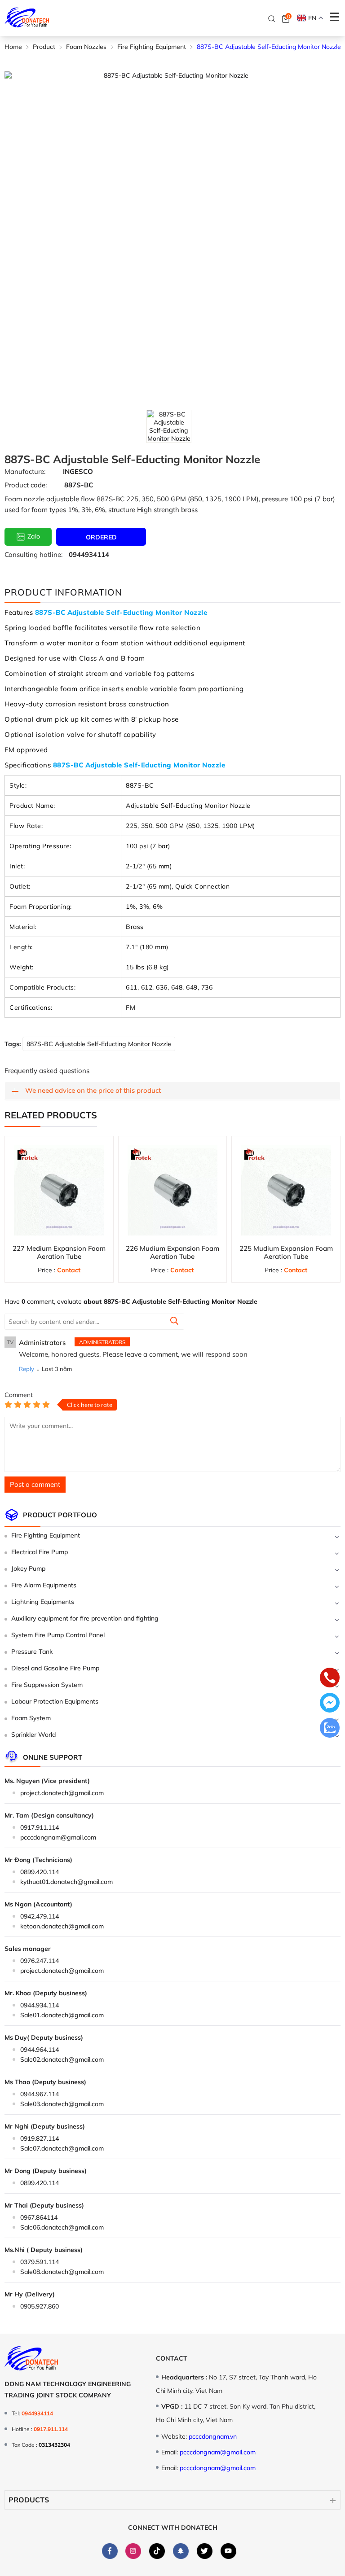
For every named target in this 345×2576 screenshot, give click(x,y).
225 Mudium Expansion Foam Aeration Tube (286, 1252)
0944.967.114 (40, 2094)
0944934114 (89, 554)
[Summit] (174, 1322)
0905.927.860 (40, 2306)
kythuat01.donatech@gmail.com (66, 1882)
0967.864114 (39, 2217)
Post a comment (35, 1484)
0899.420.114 (40, 1872)
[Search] (272, 18)
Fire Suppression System (47, 1685)
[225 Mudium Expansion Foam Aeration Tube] (286, 1190)
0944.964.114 (40, 2050)
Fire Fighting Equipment (46, 1535)
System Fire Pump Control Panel (58, 1635)
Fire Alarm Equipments (44, 1585)
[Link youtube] (228, 2551)
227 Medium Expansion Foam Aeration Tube (59, 1252)
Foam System (31, 1718)
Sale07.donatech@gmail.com (62, 2148)
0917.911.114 (40, 1827)
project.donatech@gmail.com (62, 1793)
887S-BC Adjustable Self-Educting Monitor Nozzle (99, 1044)
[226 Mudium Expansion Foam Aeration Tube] (173, 1190)
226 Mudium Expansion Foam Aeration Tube (172, 1252)
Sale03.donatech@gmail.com (62, 2104)
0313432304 (54, 2445)
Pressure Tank (32, 1652)
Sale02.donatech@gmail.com (62, 2059)
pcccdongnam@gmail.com (58, 1837)
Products (29, 2500)
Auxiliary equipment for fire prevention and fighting (85, 1618)
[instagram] (133, 2551)
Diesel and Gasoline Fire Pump (55, 1668)
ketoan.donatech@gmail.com (62, 1926)
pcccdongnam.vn (213, 2436)
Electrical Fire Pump (40, 1552)
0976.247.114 (40, 1961)
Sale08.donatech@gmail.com (62, 2272)
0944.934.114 (40, 2005)
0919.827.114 (40, 2138)
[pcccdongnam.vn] (27, 18)
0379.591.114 (40, 2262)
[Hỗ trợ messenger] (330, 1704)
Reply (27, 1369)
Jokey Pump (28, 1568)
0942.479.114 (40, 1916)
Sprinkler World (33, 1735)
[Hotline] (330, 1678)
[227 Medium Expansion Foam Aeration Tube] (59, 1190)
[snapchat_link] (181, 2551)
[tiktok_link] (157, 2551)
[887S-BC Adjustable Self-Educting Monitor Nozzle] (169, 426)
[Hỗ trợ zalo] (330, 1729)
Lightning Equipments (43, 1602)
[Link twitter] (204, 2551)
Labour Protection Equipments (55, 1701)
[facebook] (110, 2551)
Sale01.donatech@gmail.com (62, 2015)
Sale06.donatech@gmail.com (62, 2227)
